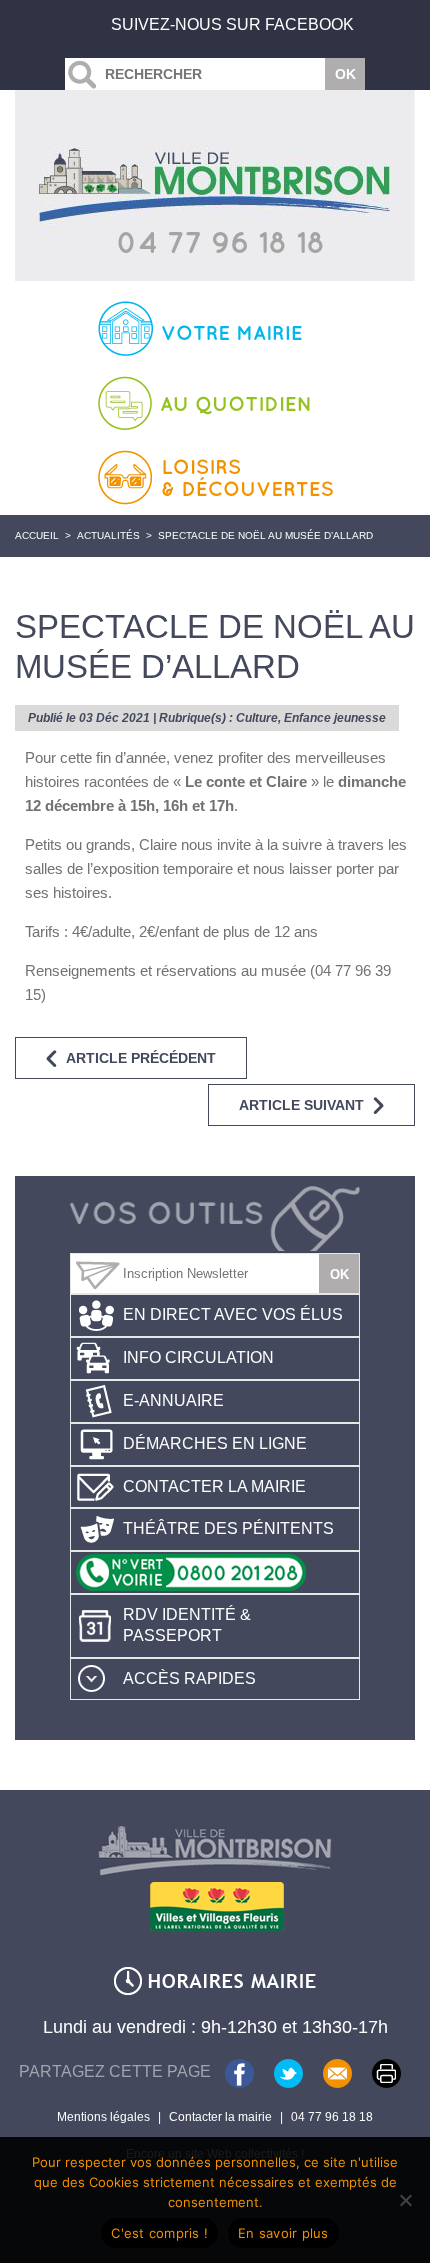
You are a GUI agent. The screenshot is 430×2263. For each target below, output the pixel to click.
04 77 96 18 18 (332, 2117)
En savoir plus (283, 2233)
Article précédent (141, 1058)
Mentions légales (103, 2117)
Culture (257, 718)
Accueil (37, 535)
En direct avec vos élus (233, 1314)
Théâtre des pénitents (228, 1528)
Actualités (108, 535)
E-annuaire (173, 1400)
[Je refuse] (405, 2200)
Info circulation (198, 1357)
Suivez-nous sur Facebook (232, 24)
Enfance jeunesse (335, 718)
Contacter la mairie (214, 1486)
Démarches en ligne (215, 1443)
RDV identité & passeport (187, 1625)
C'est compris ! (159, 2233)
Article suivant (301, 1105)
